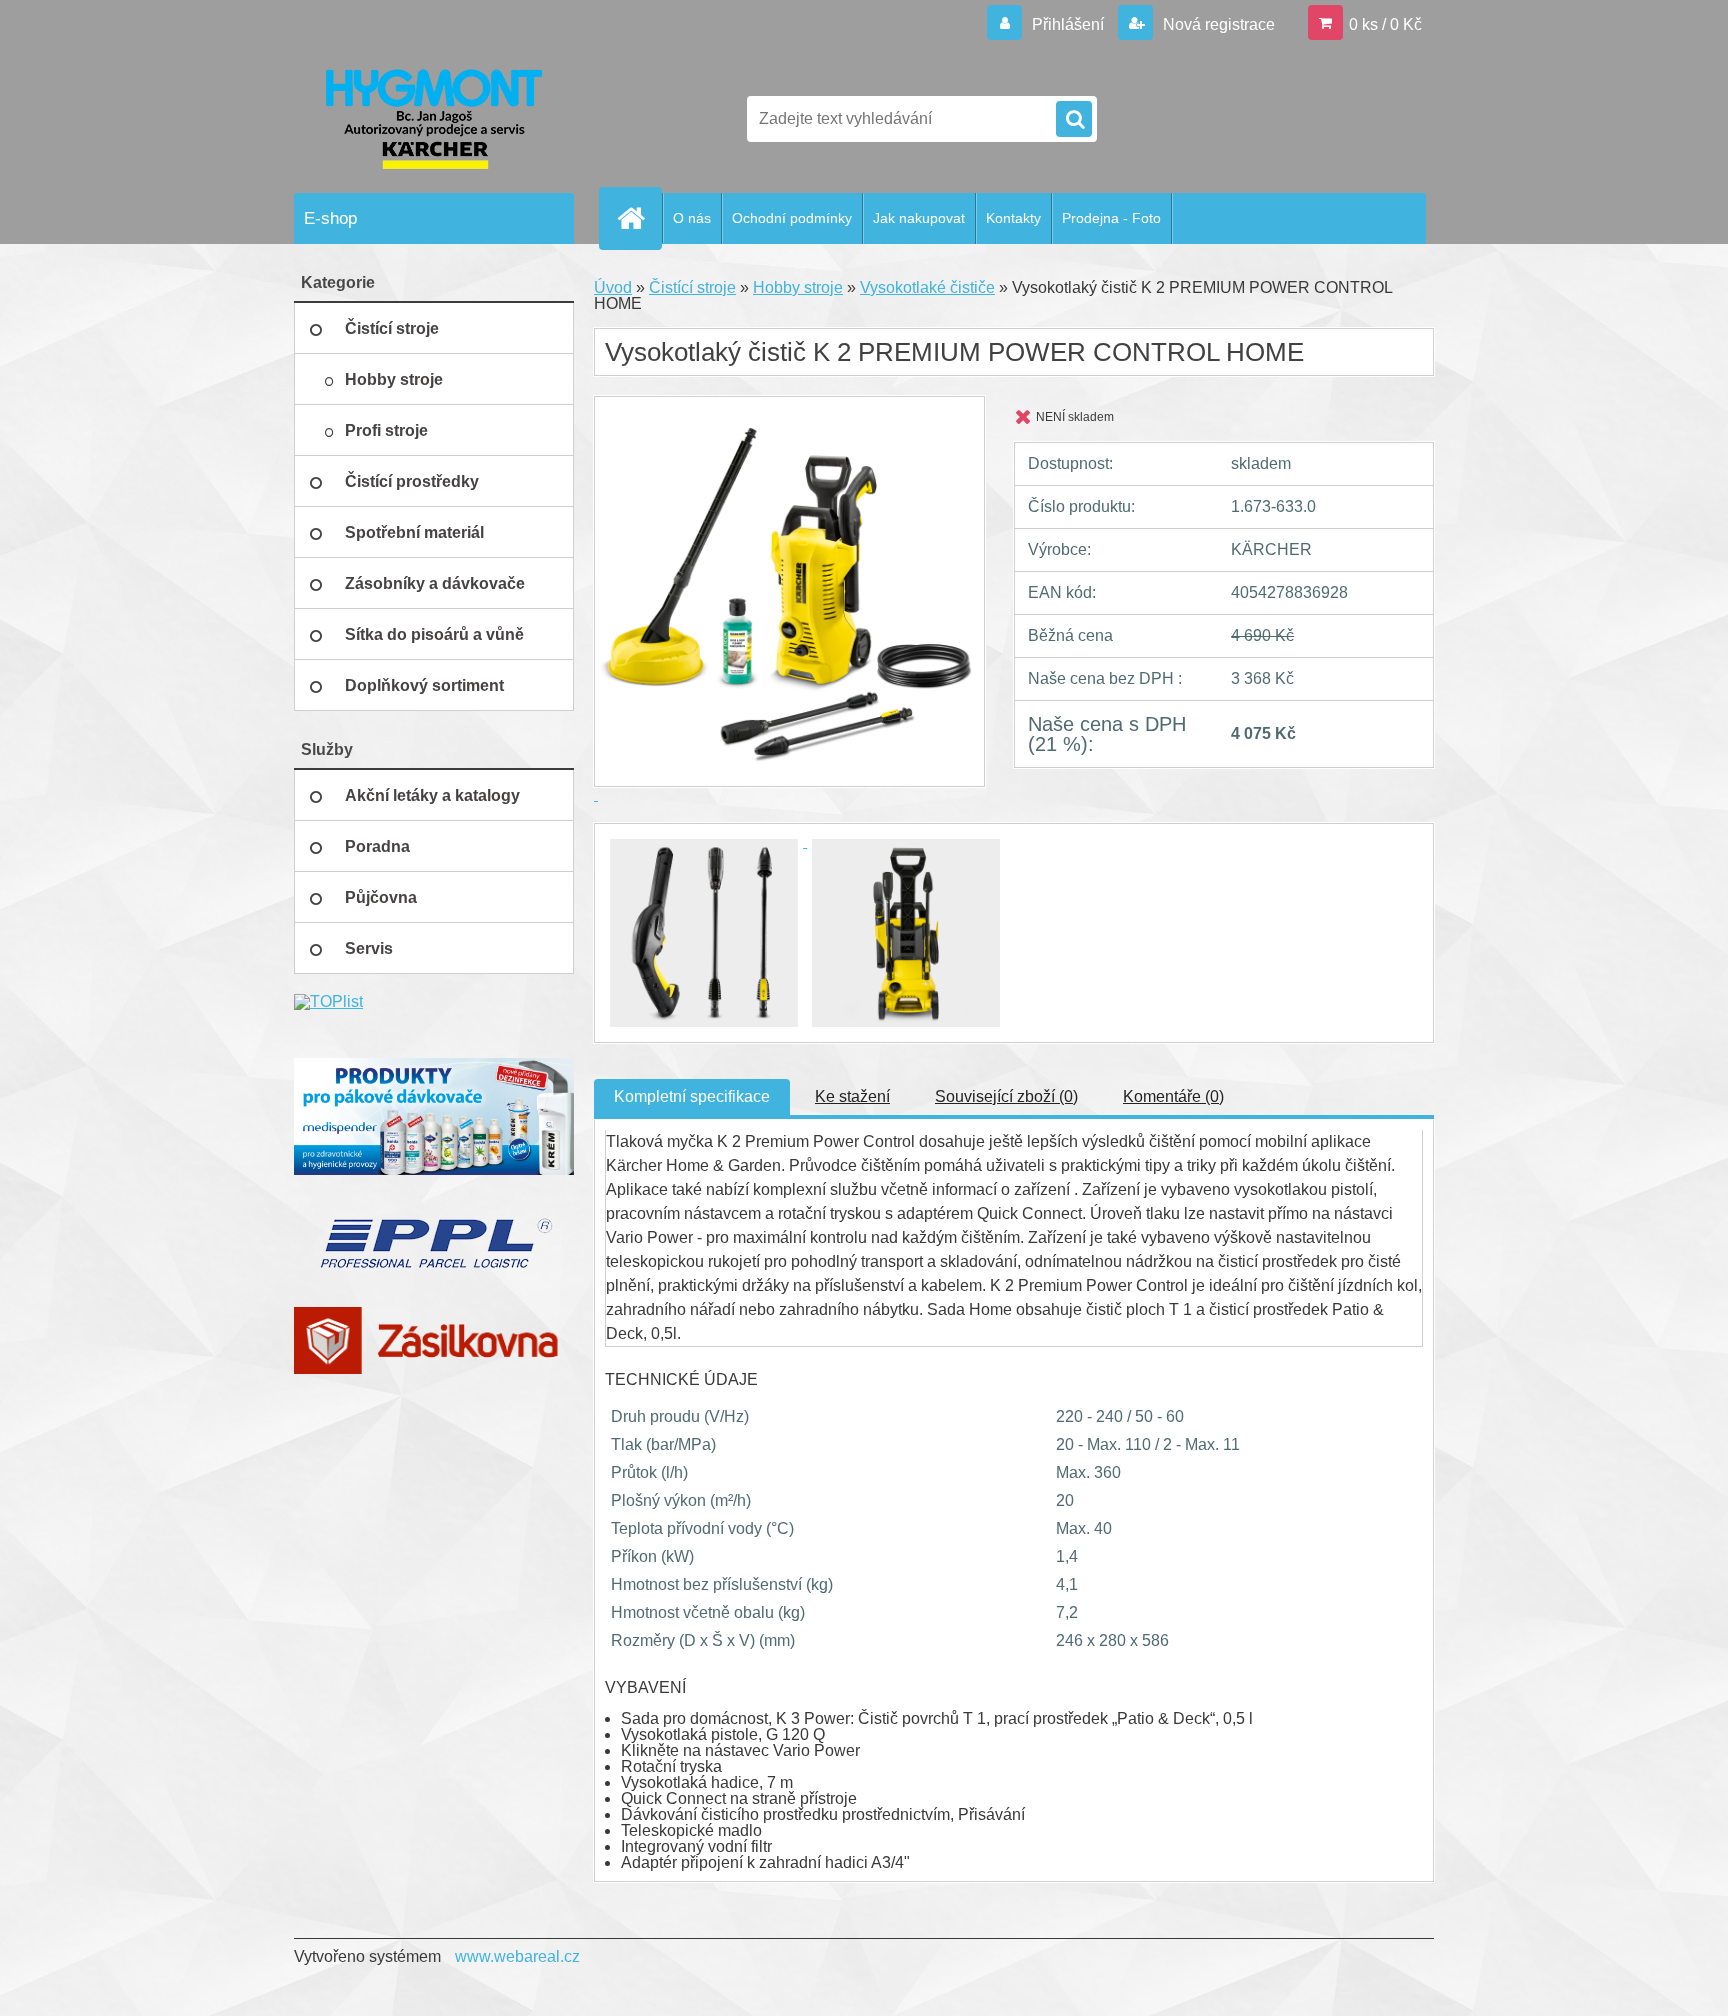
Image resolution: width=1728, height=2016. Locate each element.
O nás (692, 218)
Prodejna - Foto (1111, 218)
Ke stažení (852, 1096)
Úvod (613, 287)
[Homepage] (639, 218)
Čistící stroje (692, 287)
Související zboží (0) (1006, 1096)
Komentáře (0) (1173, 1096)
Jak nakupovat (919, 218)
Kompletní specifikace (692, 1096)
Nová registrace (1217, 24)
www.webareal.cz (517, 1956)
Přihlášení (1068, 24)
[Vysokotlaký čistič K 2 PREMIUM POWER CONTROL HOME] (706, 841)
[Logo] (431, 119)
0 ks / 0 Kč (1385, 24)
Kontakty (1013, 218)
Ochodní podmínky (792, 218)
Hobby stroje (798, 287)
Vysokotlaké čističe (927, 287)
